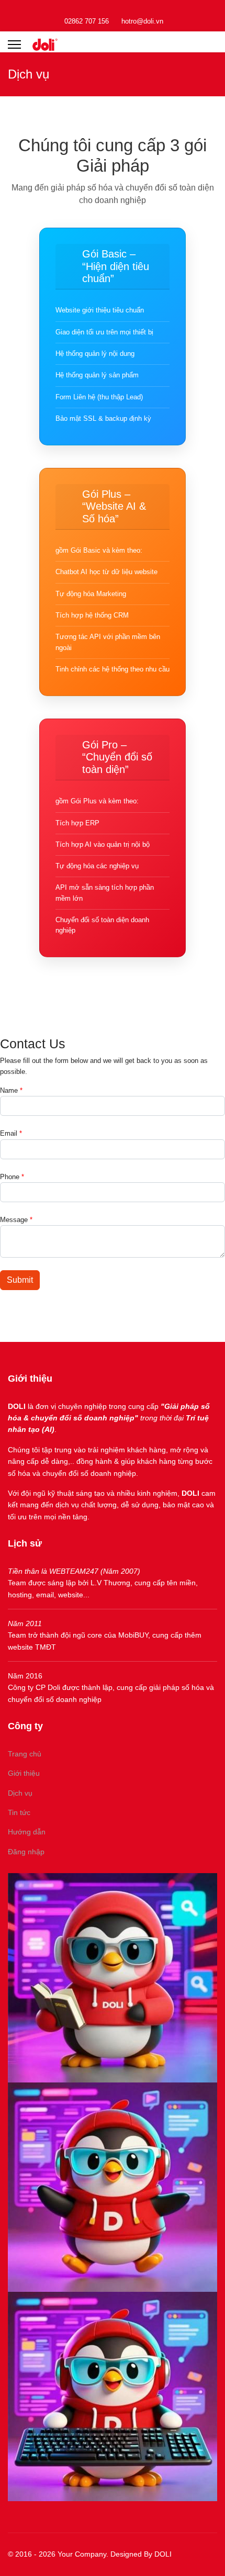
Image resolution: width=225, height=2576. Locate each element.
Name (11, 1090)
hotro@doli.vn (142, 21)
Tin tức (19, 1812)
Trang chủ (25, 1754)
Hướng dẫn (27, 1832)
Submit (20, 1280)
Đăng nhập (26, 1852)
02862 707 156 (87, 21)
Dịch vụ (20, 1793)
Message (16, 1220)
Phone (12, 1177)
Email (11, 1133)
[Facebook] (113, 9)
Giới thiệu (24, 1773)
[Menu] (14, 44)
